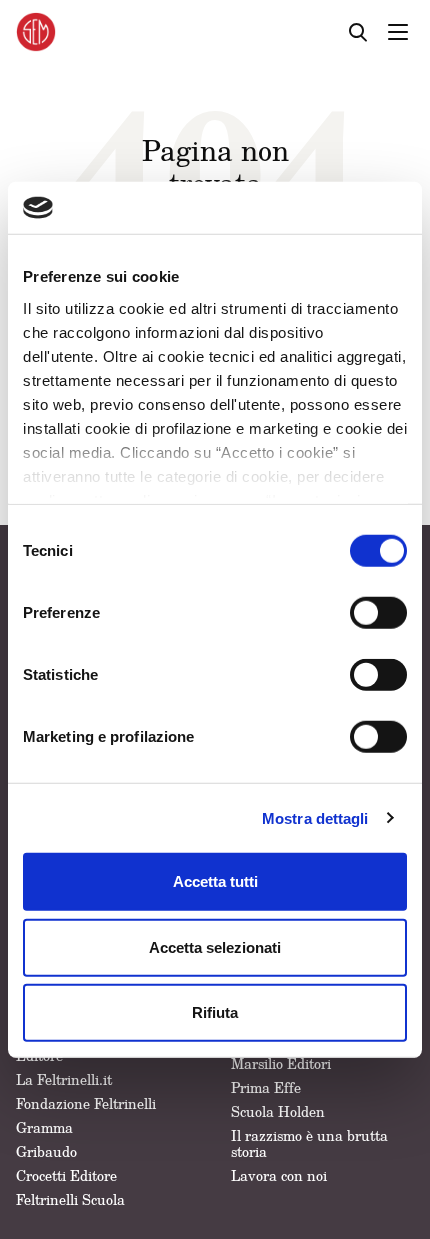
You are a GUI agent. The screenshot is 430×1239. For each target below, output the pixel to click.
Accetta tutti (215, 881)
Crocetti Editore (66, 1175)
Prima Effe (266, 1087)
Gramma (44, 1127)
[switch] (378, 613)
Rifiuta (215, 1012)
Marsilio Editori (281, 1063)
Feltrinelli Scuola (70, 1199)
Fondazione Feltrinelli (86, 1103)
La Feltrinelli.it (64, 1079)
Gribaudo (46, 1151)
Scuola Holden (278, 1111)
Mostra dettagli (315, 817)
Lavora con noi (279, 1175)
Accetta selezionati (215, 946)
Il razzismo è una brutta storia (309, 1143)
